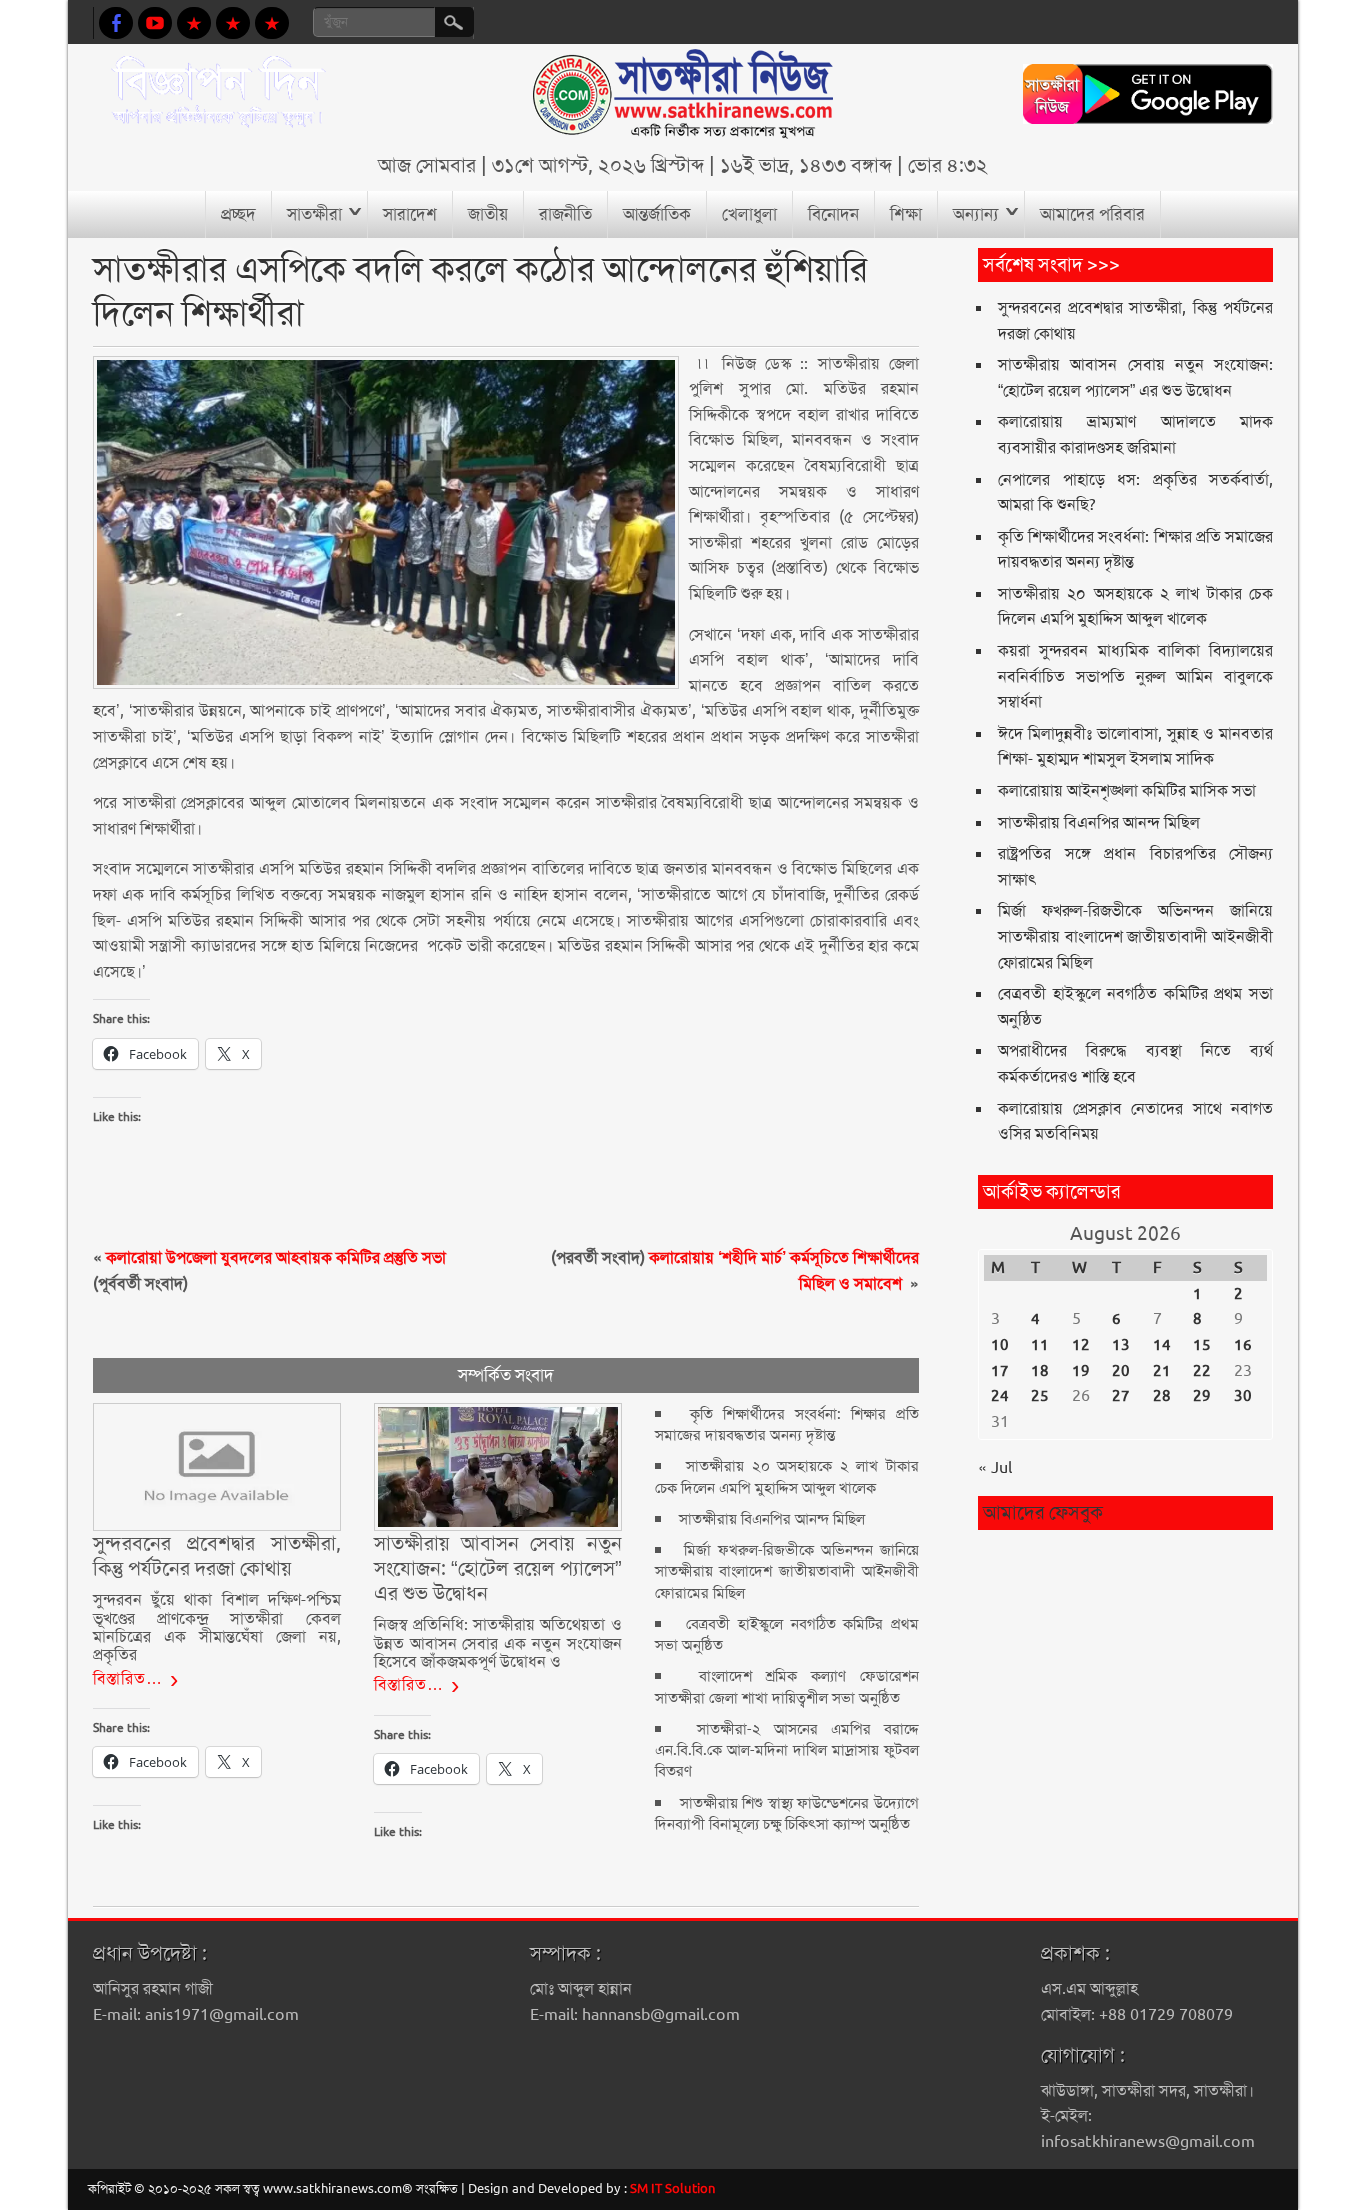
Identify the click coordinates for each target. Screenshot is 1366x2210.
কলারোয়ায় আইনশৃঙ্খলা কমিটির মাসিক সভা (1127, 790)
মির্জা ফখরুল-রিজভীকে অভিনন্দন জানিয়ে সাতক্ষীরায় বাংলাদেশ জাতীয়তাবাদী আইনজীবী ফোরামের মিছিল (787, 1571)
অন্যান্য (976, 214)
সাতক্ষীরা (314, 214)
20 (1121, 1371)
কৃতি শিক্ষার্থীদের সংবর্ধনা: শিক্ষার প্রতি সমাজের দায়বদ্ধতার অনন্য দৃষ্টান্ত (787, 1424)
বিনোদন (833, 214)
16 (1243, 1345)
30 (1243, 1396)
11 (1040, 1345)
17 (1000, 1371)
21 (1162, 1371)
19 (1081, 1371)
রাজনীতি (565, 214)
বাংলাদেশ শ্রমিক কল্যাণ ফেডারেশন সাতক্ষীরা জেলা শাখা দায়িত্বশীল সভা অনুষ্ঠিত (787, 1686)
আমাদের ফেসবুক (1043, 1512)
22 (1202, 1371)
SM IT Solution (673, 2188)
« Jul (995, 1467)
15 (1202, 1345)
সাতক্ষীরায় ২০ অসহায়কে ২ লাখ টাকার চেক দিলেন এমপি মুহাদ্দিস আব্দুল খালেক (787, 1476)
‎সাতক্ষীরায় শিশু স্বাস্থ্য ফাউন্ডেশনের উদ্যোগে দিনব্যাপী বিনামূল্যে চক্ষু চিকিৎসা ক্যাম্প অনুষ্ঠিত (787, 1813)
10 (1000, 1345)
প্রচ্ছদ (238, 214)
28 (1162, 1396)
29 (1202, 1396)
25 (1040, 1396)
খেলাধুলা (749, 214)
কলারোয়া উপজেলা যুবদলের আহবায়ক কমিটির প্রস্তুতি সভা (276, 1257)
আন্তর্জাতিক (657, 214)
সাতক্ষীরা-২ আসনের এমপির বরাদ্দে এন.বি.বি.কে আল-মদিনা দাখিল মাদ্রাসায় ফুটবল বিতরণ (787, 1750)
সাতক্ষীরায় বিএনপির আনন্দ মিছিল (772, 1519)
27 (1121, 1396)
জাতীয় (488, 214)
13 (1121, 1345)
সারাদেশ (410, 214)
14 (1162, 1345)
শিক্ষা (906, 214)
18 (1040, 1371)
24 (1000, 1396)
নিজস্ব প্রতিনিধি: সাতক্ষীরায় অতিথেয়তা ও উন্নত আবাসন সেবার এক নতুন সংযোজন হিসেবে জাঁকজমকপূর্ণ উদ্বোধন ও (498, 1643)
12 (1081, 1345)
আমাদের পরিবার (1092, 214)
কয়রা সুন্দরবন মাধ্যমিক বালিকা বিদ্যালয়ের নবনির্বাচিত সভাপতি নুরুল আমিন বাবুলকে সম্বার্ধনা (1135, 676)
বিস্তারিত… (128, 1678)
